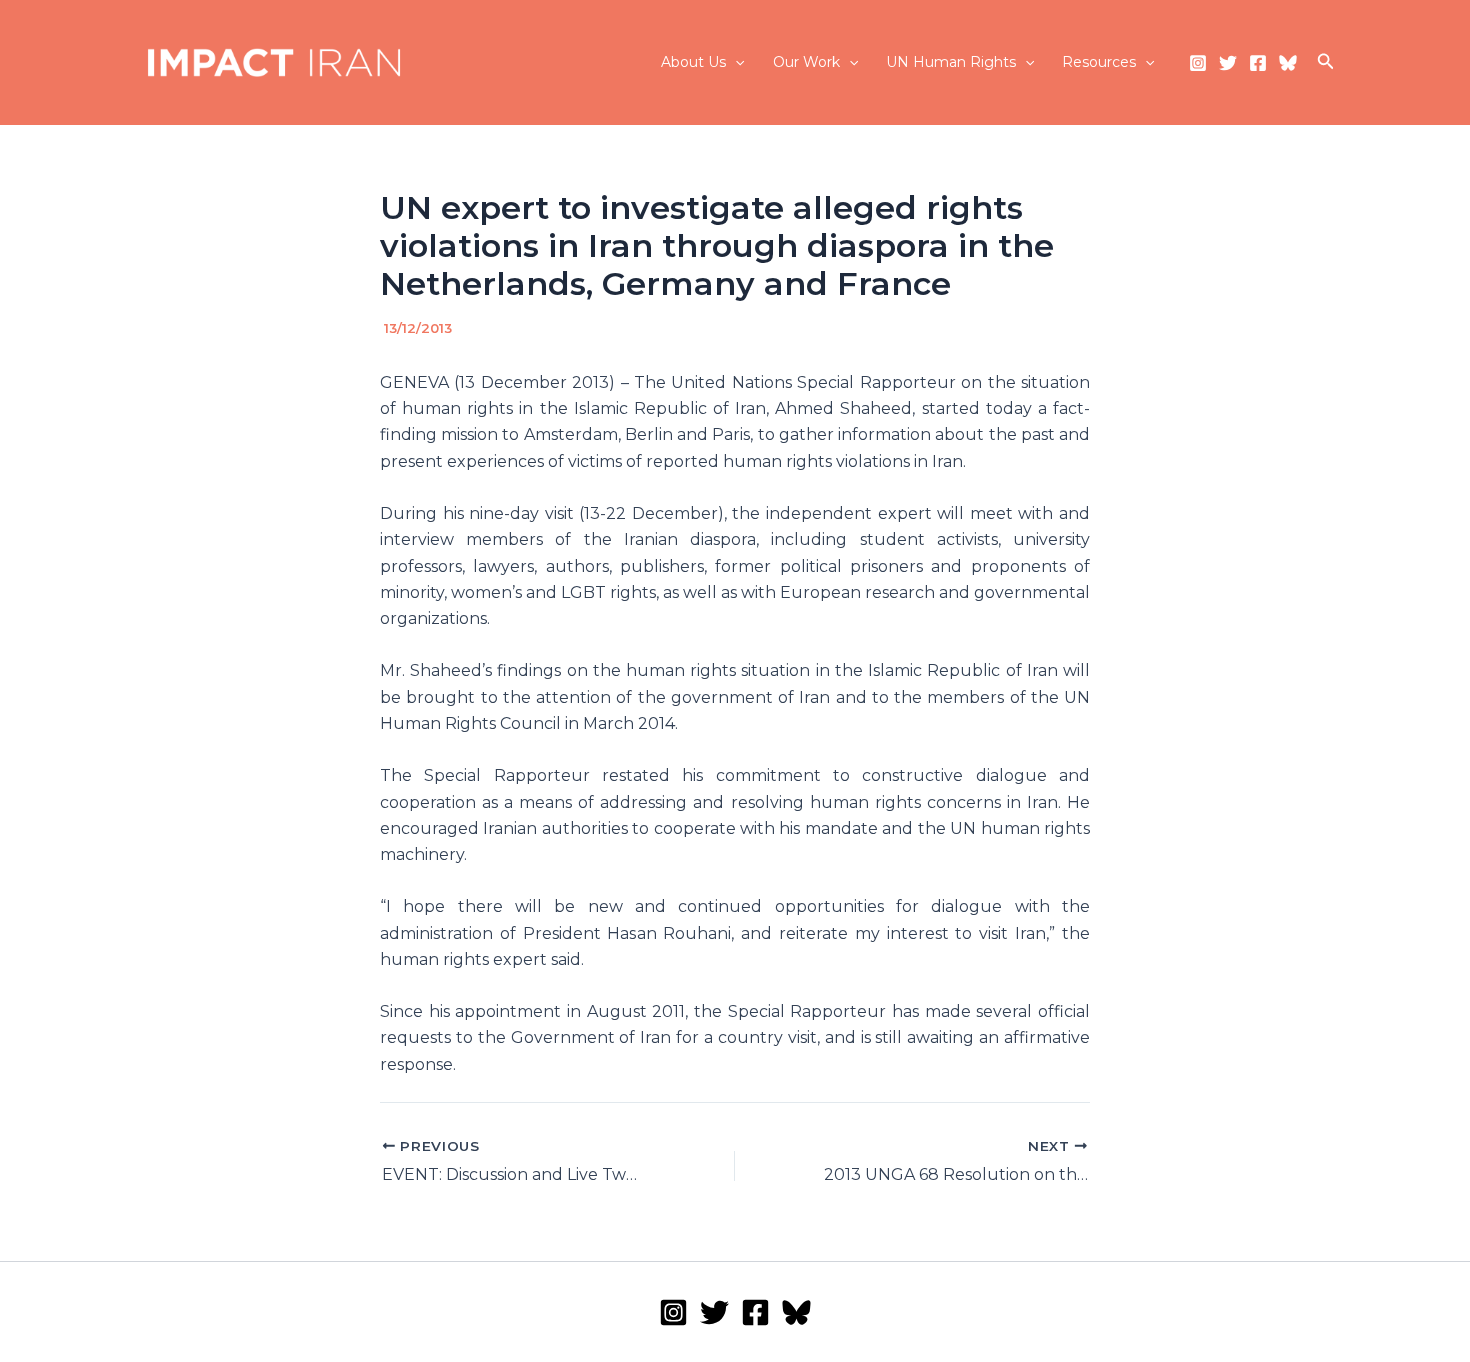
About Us (693, 62)
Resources (1099, 62)
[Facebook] (1258, 63)
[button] (735, 62)
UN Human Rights (951, 62)
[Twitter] (1228, 63)
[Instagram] (1198, 63)
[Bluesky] (1288, 63)
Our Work (806, 62)
